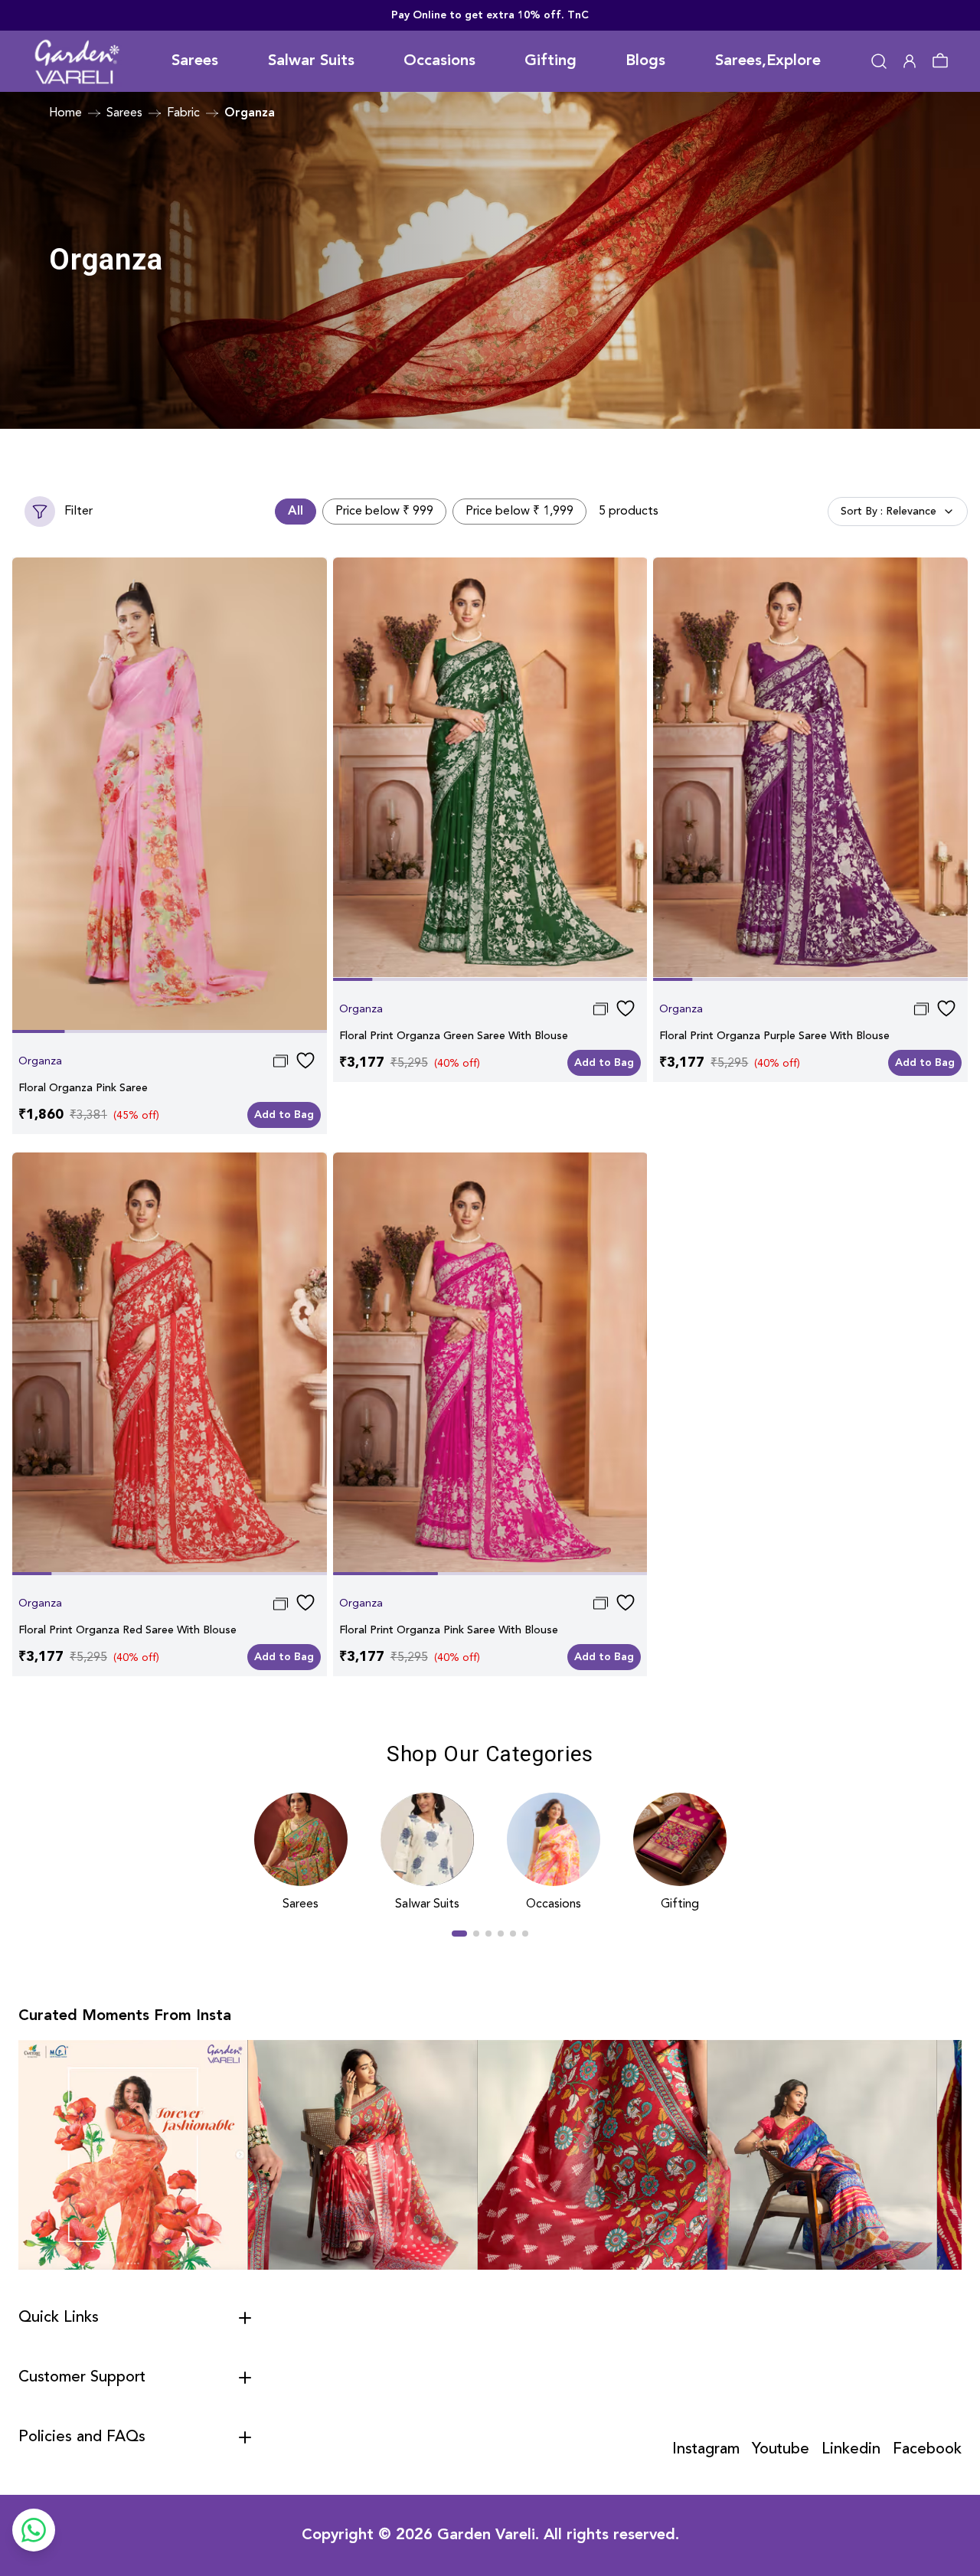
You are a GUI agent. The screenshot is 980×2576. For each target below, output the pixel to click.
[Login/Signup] (910, 61)
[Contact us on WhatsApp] (34, 2530)
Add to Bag (284, 1115)
